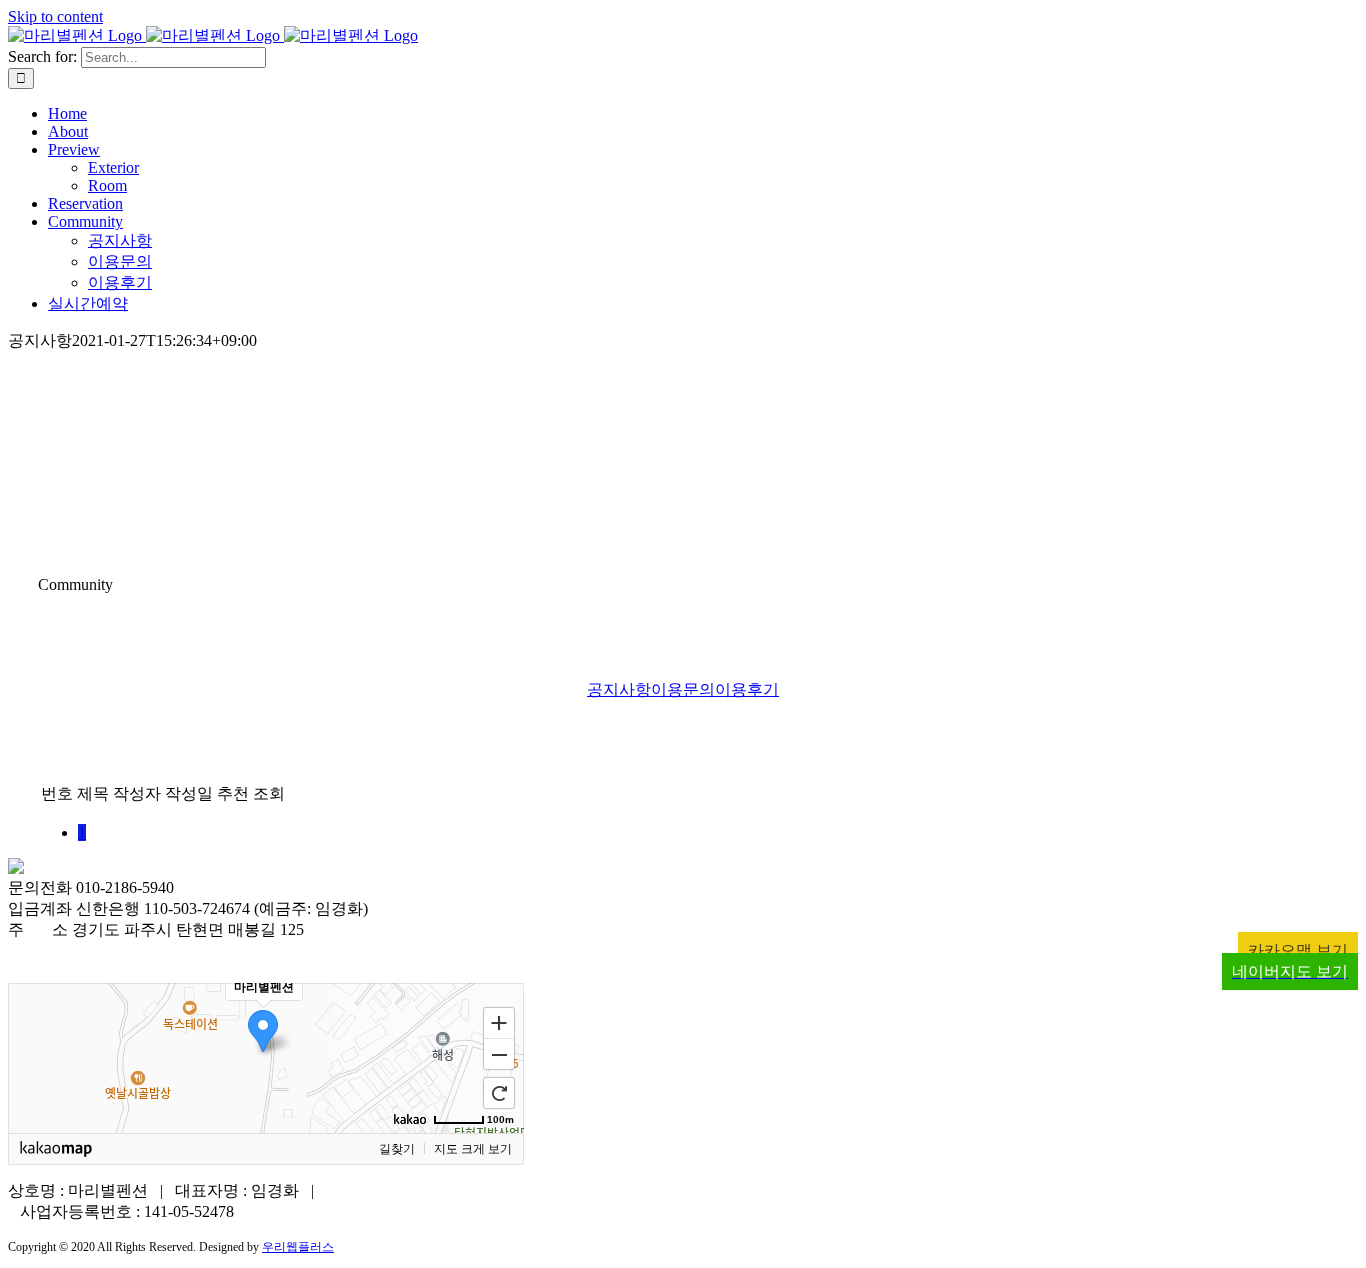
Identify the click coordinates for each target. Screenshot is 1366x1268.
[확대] (499, 1022)
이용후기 (747, 689)
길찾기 (397, 1149)
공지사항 (619, 689)
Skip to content (55, 16)
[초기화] (499, 1093)
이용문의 (683, 689)
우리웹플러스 (298, 1247)
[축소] (499, 1055)
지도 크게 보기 (473, 1149)
